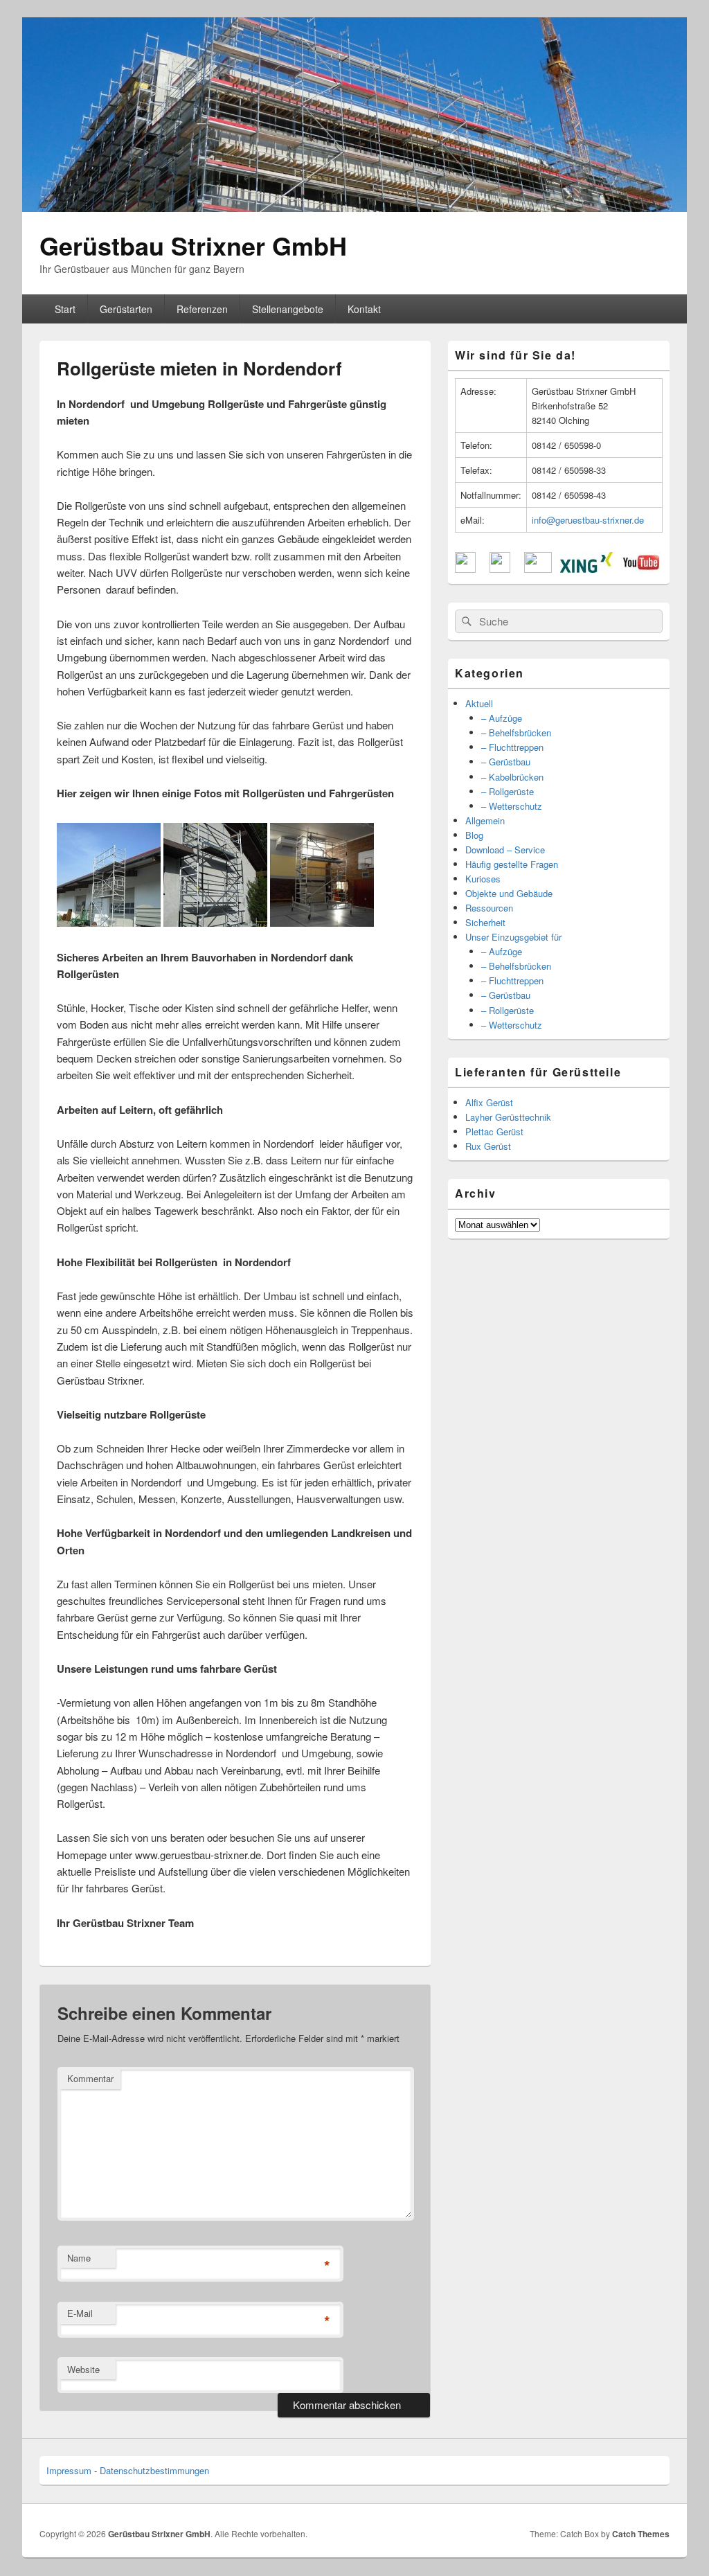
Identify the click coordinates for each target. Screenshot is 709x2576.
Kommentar (90, 2078)
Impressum (69, 2470)
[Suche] (465, 621)
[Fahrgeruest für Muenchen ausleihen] (109, 922)
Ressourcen (489, 908)
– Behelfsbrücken (516, 732)
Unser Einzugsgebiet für (513, 937)
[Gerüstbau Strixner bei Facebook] (465, 569)
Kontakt (364, 309)
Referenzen (202, 309)
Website (83, 2369)
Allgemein (485, 820)
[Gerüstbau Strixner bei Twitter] (500, 569)
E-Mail (80, 2313)
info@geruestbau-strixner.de (588, 520)
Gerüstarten (126, 309)
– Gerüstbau (506, 762)
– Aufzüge (502, 718)
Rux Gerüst (488, 1146)
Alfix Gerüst (489, 1102)
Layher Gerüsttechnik (508, 1117)
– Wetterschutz (512, 806)
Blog (474, 835)
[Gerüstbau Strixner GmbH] (354, 207)
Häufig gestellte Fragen (512, 864)
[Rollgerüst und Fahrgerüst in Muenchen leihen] (215, 922)
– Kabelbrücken (512, 777)
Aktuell (479, 703)
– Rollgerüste (508, 791)
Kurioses (483, 879)
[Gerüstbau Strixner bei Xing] (586, 569)
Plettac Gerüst (494, 1131)
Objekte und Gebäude (509, 893)
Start (65, 309)
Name (79, 2258)
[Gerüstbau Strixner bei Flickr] (538, 569)
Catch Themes (641, 2534)
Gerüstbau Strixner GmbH (193, 245)
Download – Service (505, 850)
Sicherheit (485, 922)
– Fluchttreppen (512, 747)
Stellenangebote (288, 309)
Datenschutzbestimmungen (154, 2470)
